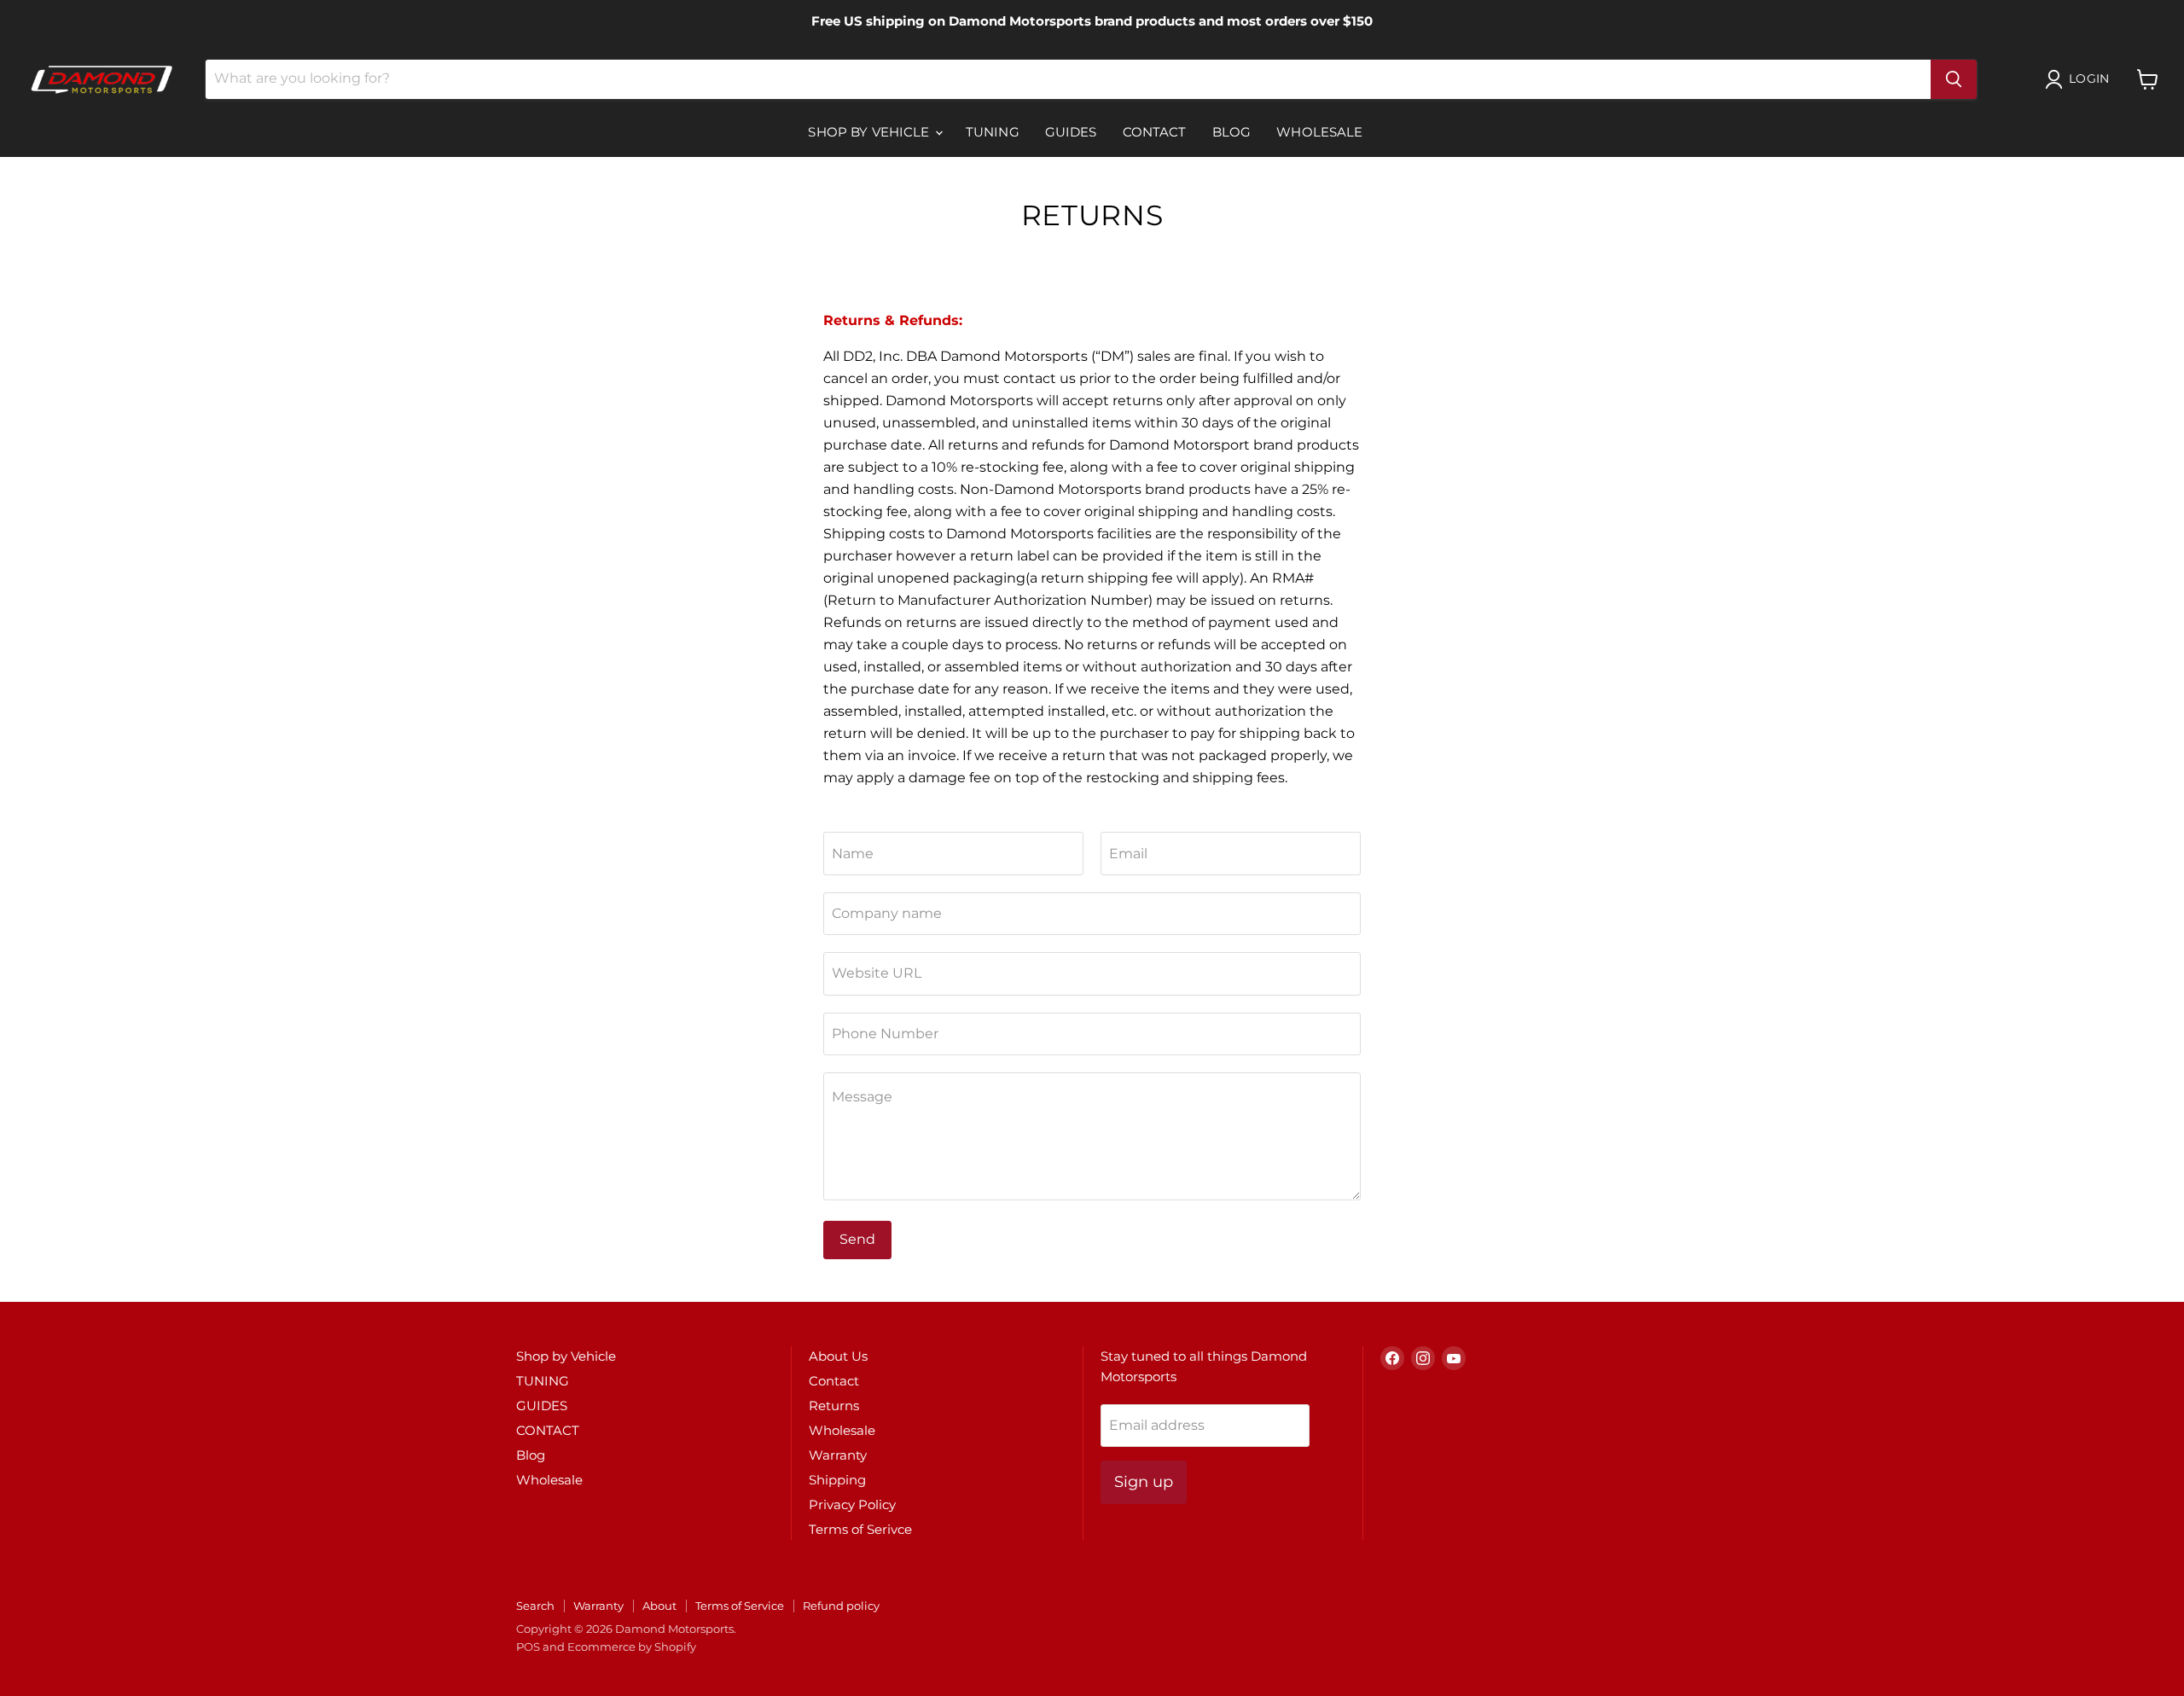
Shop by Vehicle (870, 132)
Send (857, 1239)
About (659, 1606)
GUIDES (1071, 132)
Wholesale (1319, 132)
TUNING (993, 132)
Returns (834, 1406)
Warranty (838, 1455)
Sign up (1144, 1482)
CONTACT (1155, 132)
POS (528, 1647)
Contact (834, 1381)
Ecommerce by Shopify (632, 1647)
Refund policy (841, 1606)
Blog (1232, 132)
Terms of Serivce (860, 1529)
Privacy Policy (852, 1504)
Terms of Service (740, 1606)
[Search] (1954, 79)
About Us (838, 1356)
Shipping (837, 1480)
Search (535, 1606)
